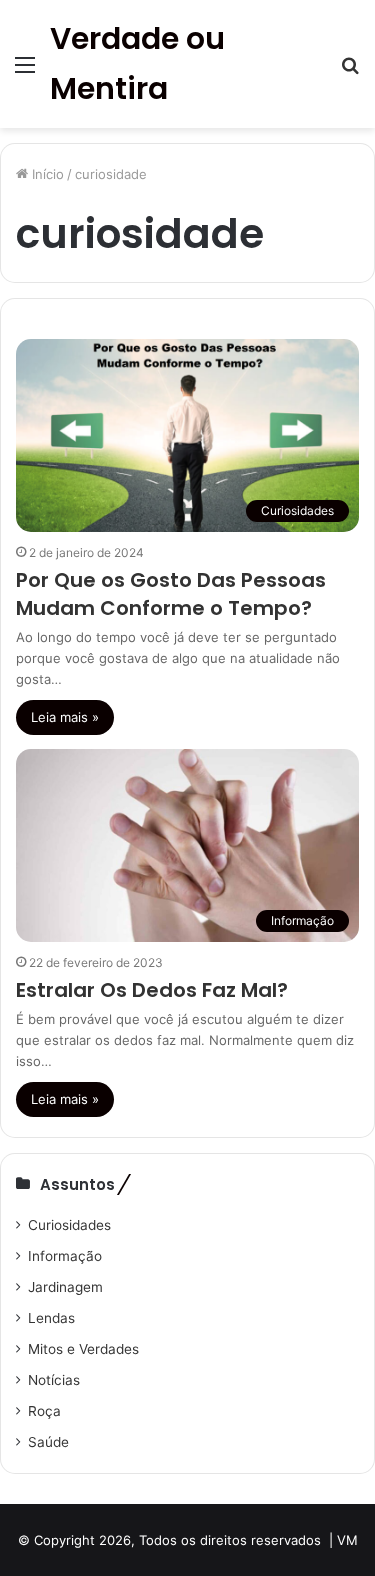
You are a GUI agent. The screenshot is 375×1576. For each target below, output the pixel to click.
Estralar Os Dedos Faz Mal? (152, 990)
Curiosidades (69, 1225)
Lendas (51, 1318)
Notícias (54, 1380)
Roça (44, 1411)
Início (46, 174)
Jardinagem (65, 1287)
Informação (65, 1256)
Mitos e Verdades (83, 1349)
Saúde (48, 1442)
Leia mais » (65, 717)
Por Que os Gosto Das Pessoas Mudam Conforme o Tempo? (171, 594)
